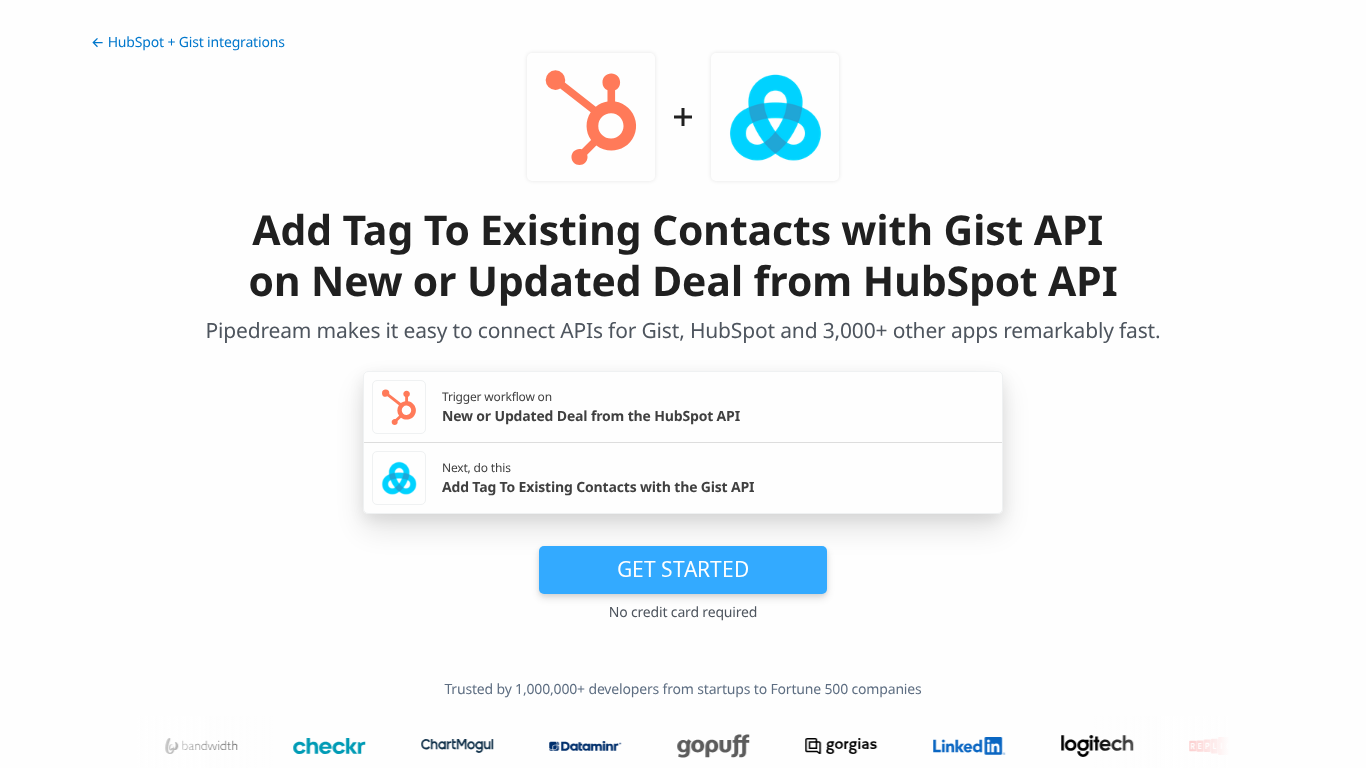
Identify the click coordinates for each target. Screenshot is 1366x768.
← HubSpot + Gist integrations (188, 42)
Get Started (683, 569)
